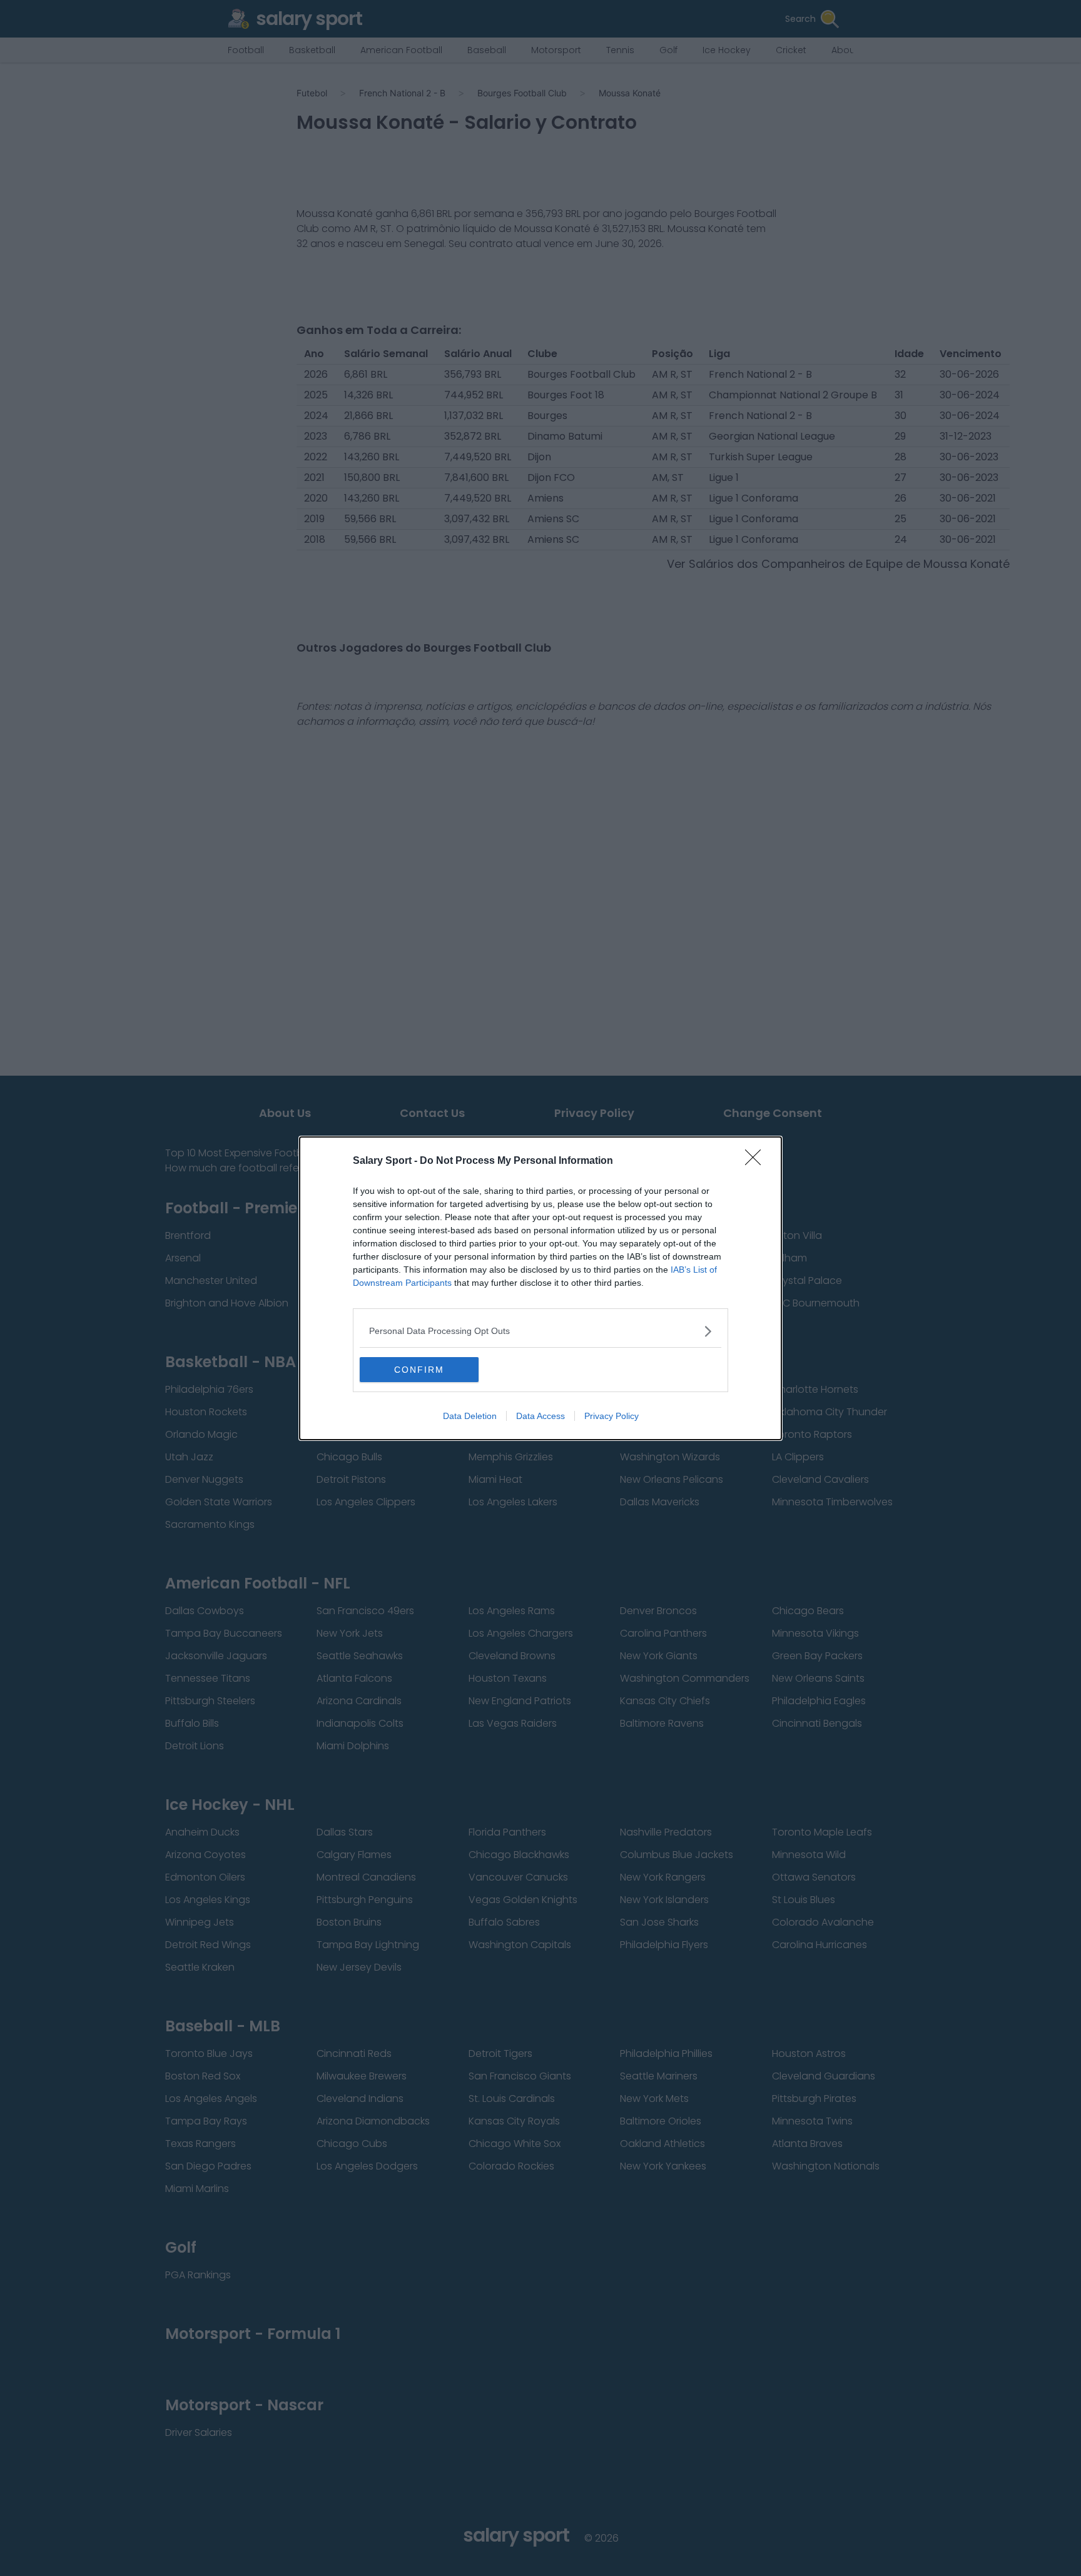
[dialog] (540, 1288)
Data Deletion (470, 1416)
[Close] (757, 1161)
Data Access (540, 1416)
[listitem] (540, 1331)
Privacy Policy (612, 1416)
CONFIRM (419, 1370)
